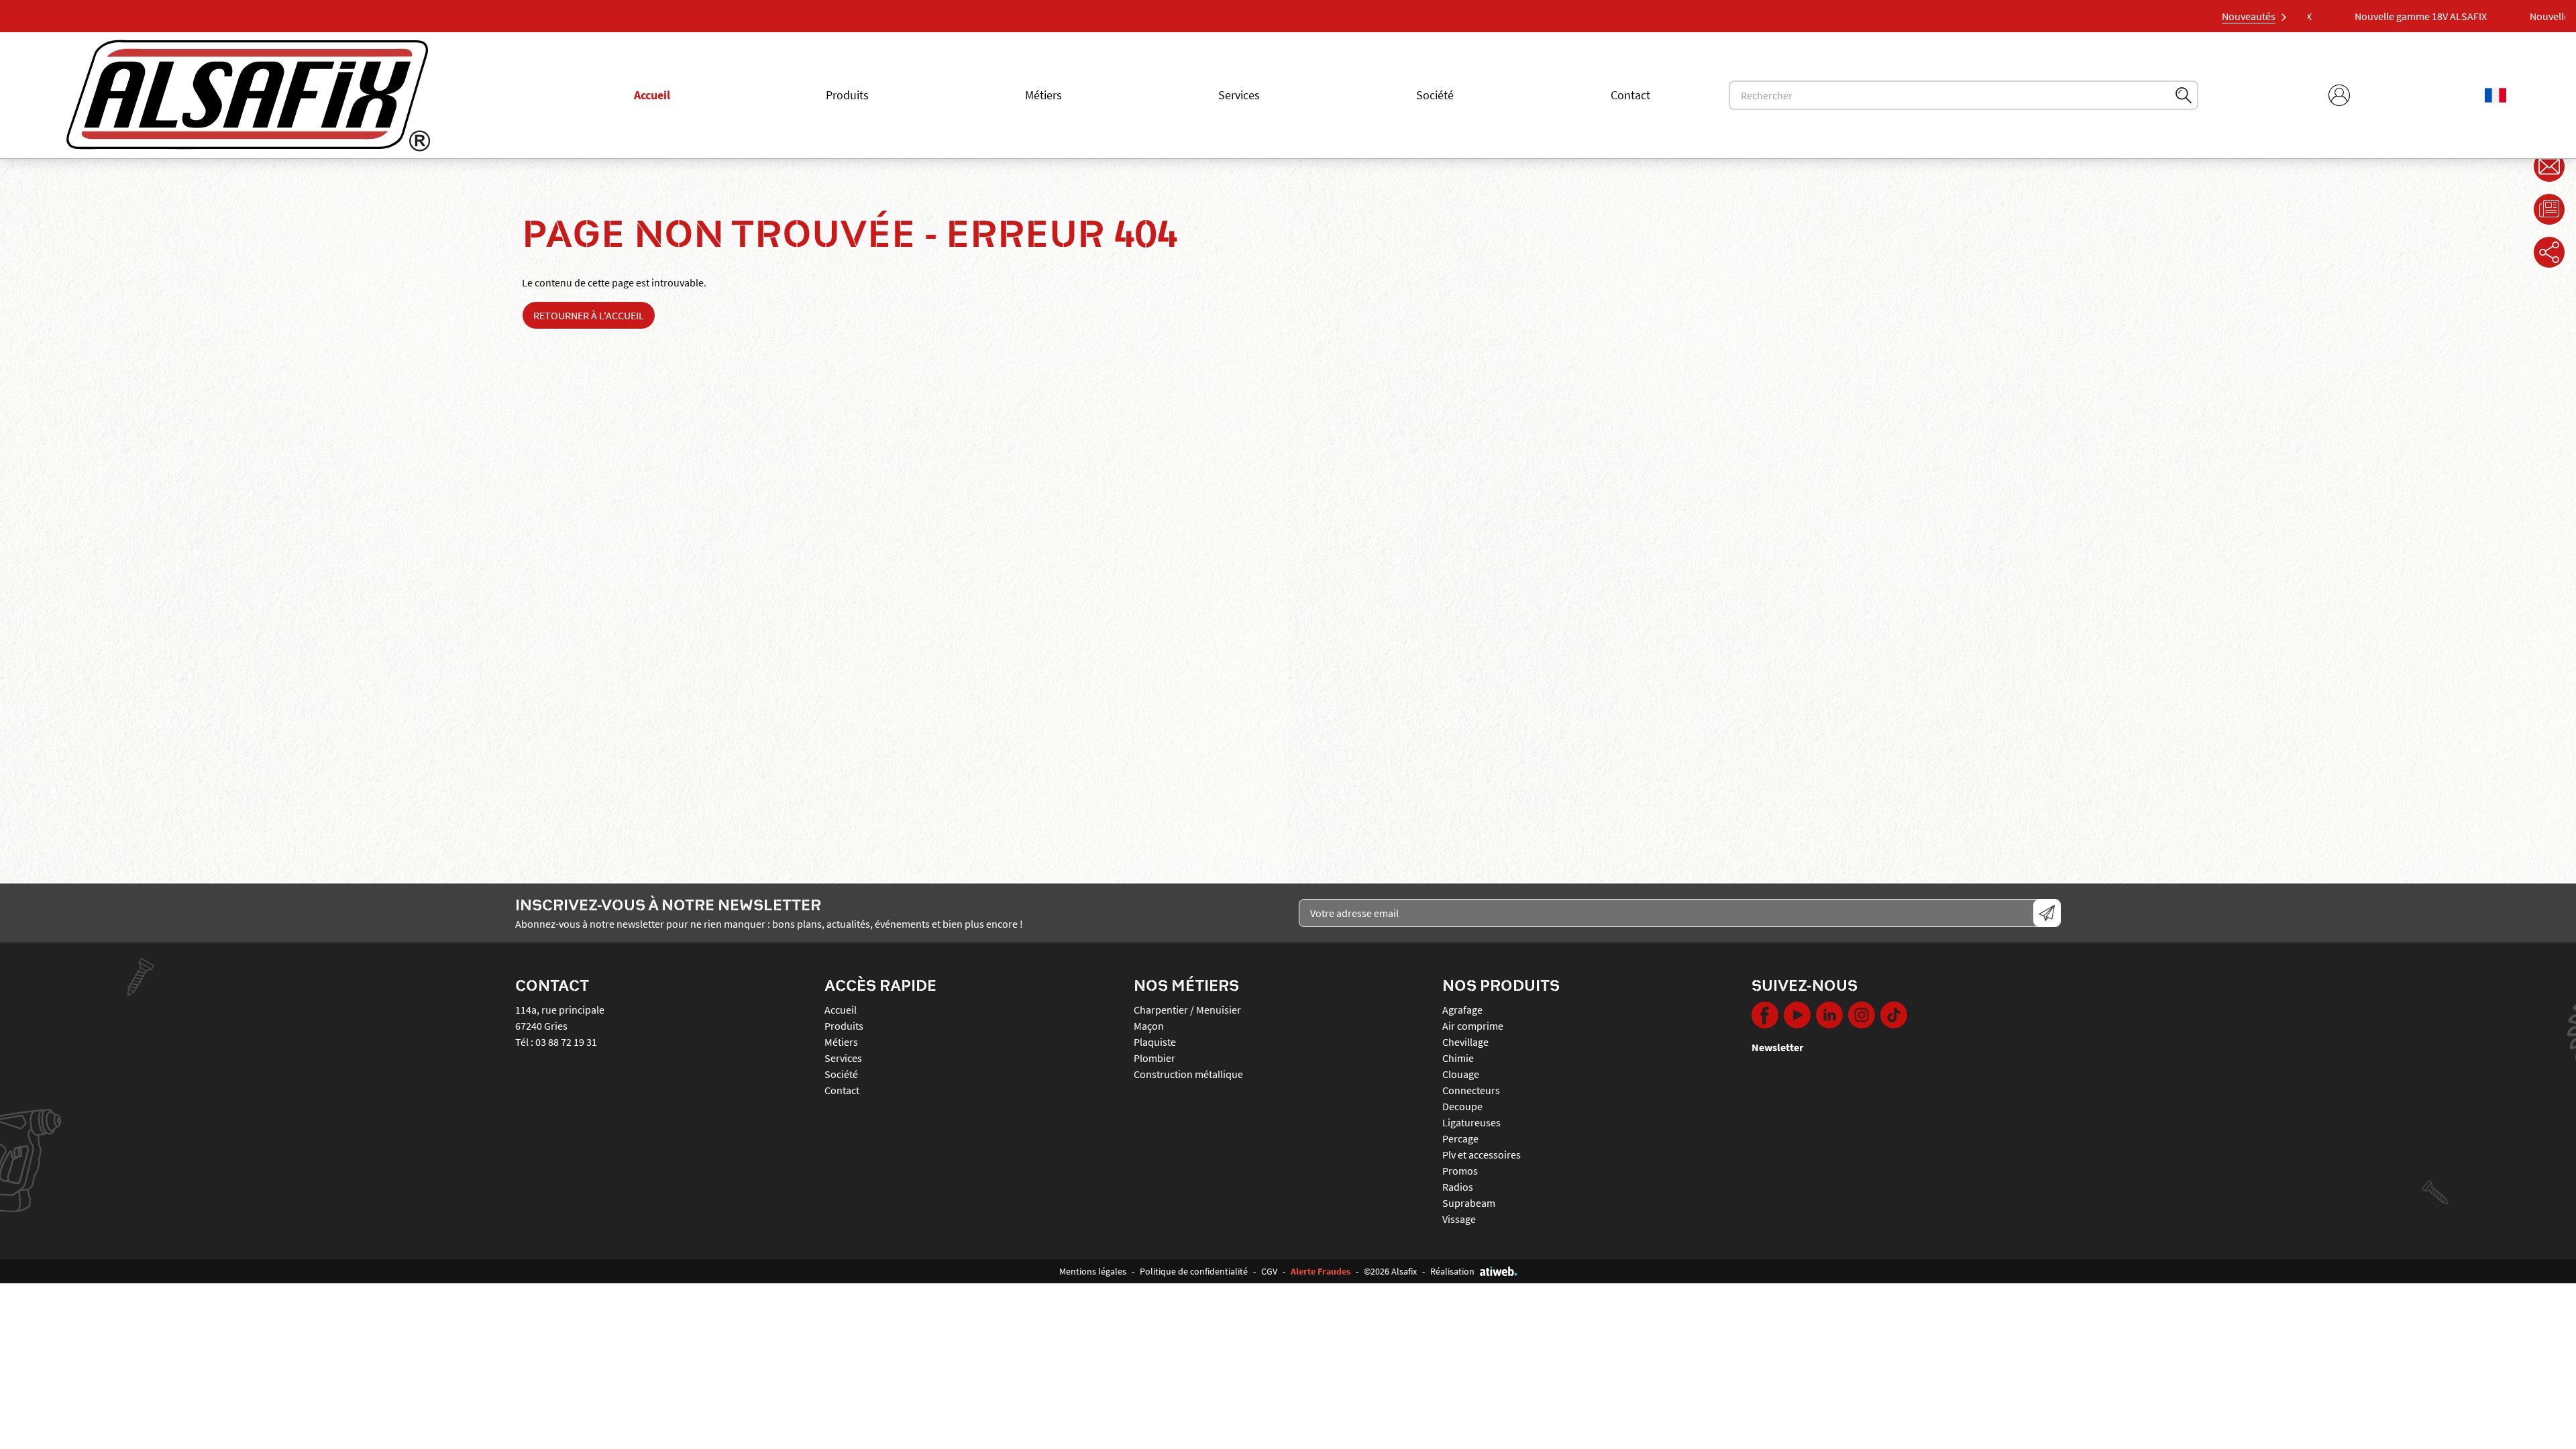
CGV (1269, 1271)
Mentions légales (1093, 1271)
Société (1435, 95)
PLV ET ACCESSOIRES (1482, 1155)
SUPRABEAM (1469, 1203)
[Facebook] (1765, 1015)
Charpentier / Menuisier (1187, 1010)
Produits (847, 95)
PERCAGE (1460, 1138)
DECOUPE (1462, 1106)
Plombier (1155, 1058)
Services (1239, 95)
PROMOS (1460, 1171)
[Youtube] (1797, 1015)
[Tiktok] (1894, 1015)
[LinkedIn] (1829, 1015)
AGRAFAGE (1462, 1010)
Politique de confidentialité (1194, 1271)
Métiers (1043, 95)
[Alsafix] (248, 95)
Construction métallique (1188, 1074)
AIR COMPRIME (1473, 1026)
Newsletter (1777, 1047)
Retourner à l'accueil (589, 315)
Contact (1630, 95)
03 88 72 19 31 (566, 1042)
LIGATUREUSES (1471, 1122)
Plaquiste (1155, 1042)
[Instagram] (1862, 1015)
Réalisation (1452, 1271)
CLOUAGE (1461, 1074)
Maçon (1149, 1026)
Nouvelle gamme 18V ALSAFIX (2454, 16)
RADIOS (1458, 1187)
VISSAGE (1459, 1219)
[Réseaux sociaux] (2549, 252)
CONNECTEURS (1471, 1090)
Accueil (652, 95)
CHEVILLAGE (1465, 1042)
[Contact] (2549, 166)
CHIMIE (1458, 1058)
